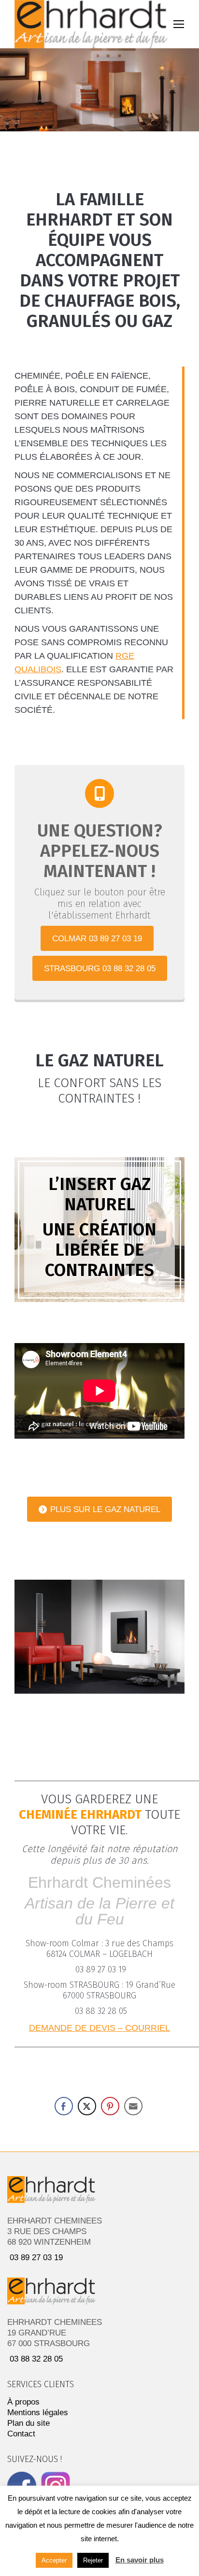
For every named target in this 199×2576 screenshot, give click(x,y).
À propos (23, 2402)
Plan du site (28, 2423)
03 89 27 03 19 (101, 1969)
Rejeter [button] (93, 2560)
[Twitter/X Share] (87, 2106)
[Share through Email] (133, 2106)
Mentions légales (38, 2413)
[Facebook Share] (64, 2106)
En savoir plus (140, 2560)
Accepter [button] (54, 2560)
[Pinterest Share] (110, 2106)
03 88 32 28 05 (101, 2011)
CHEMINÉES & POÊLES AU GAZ (100, 1656)
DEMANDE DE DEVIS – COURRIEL (99, 2028)
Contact (21, 2434)
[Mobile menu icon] (179, 24)
